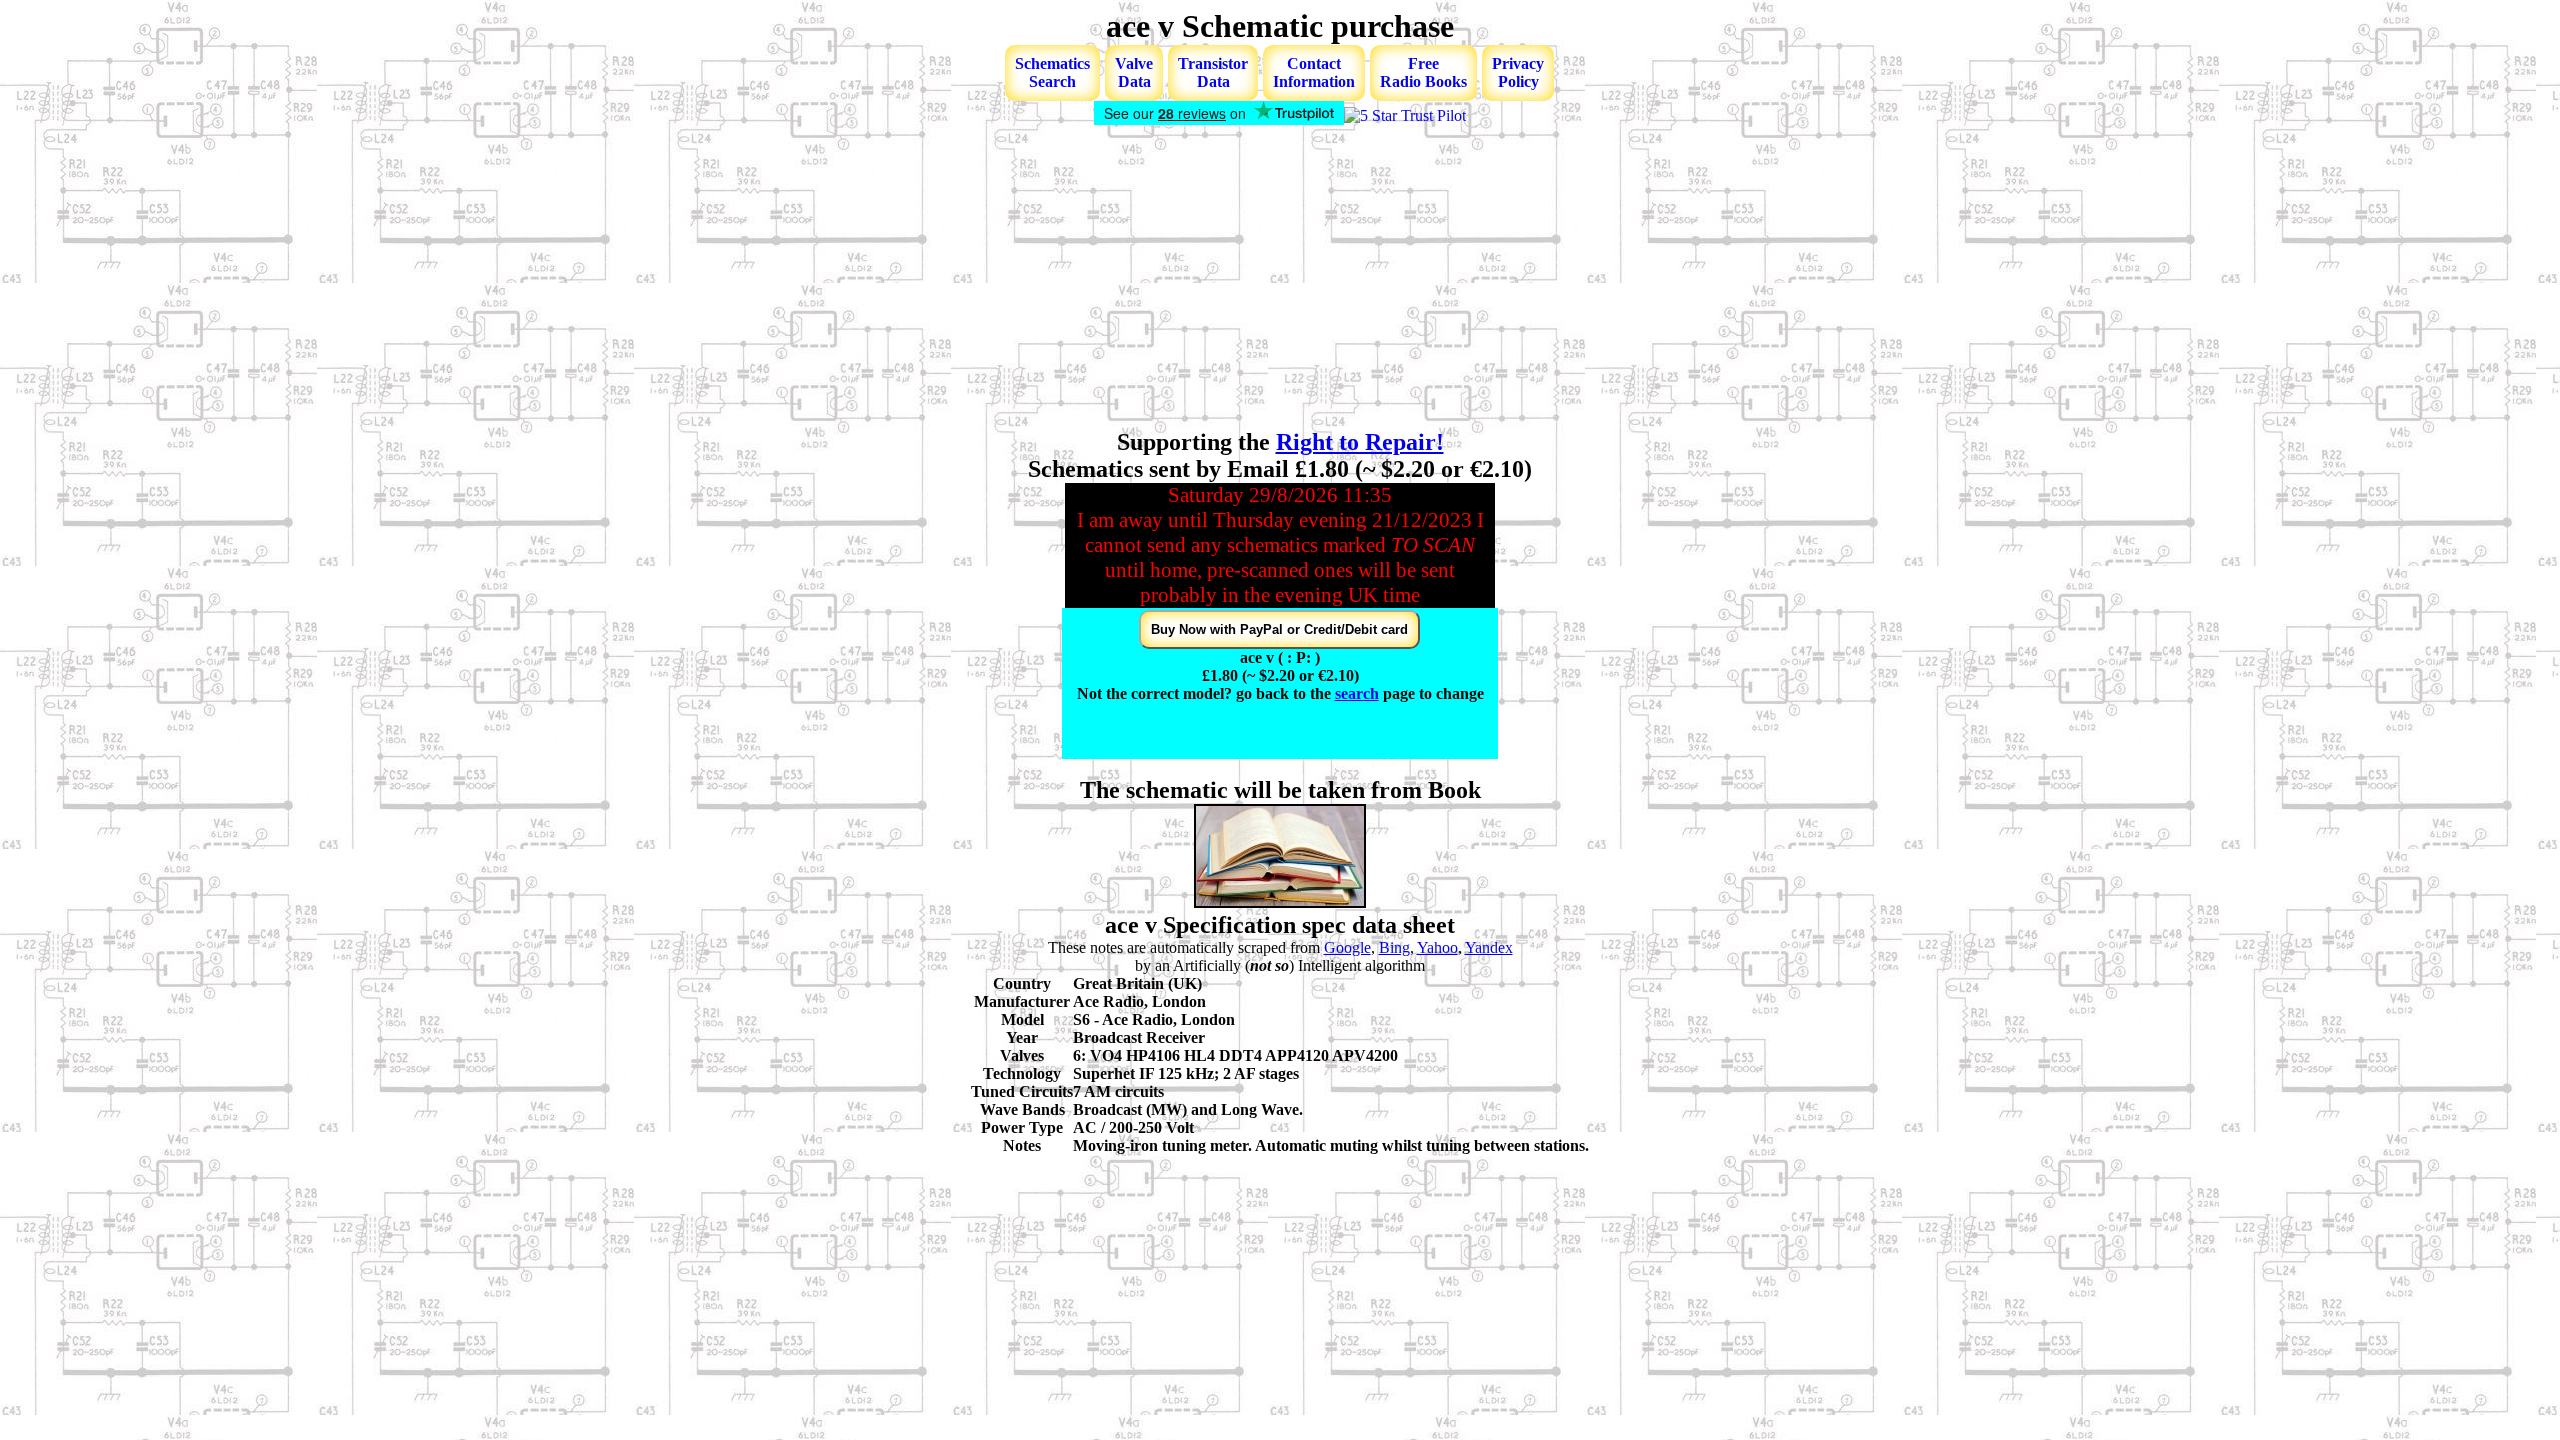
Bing (1394, 947)
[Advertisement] (1280, 279)
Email (1160, 747)
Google (1347, 947)
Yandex (1489, 947)
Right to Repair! (1360, 442)
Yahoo (1437, 947)
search (1357, 693)
